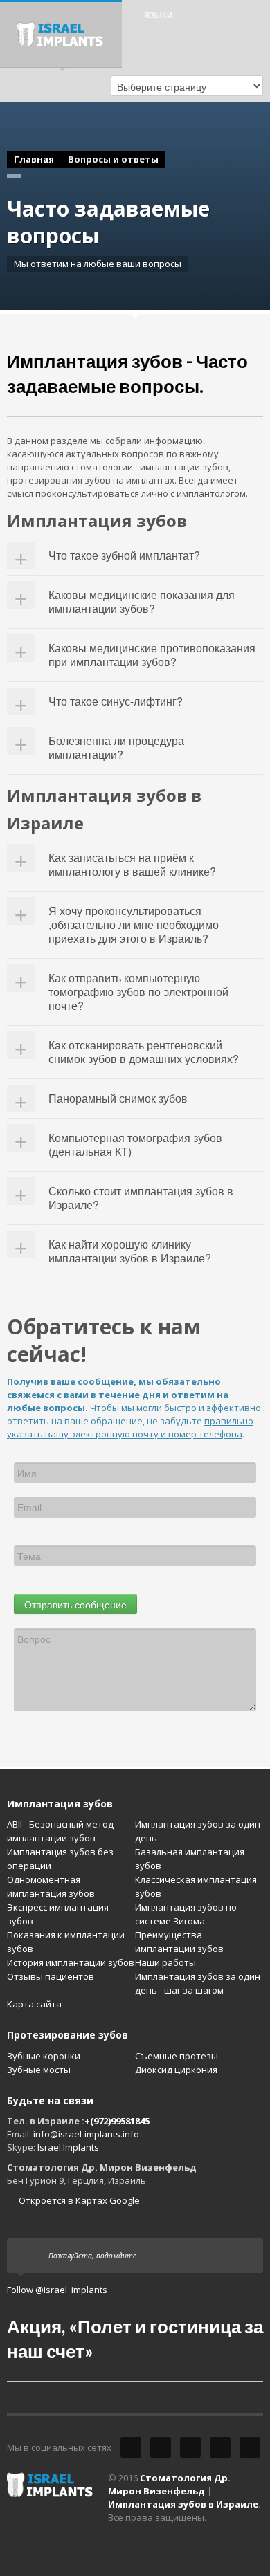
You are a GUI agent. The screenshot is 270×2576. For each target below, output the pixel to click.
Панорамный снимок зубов (118, 1098)
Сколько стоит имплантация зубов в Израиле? (141, 1198)
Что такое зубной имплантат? (124, 555)
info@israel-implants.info (86, 2134)
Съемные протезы (177, 2056)
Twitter (131, 2447)
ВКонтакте (220, 2447)
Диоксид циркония (176, 2070)
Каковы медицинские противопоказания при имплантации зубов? (152, 655)
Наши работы (165, 1962)
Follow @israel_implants (57, 2290)
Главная (34, 159)
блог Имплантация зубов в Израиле (250, 2447)
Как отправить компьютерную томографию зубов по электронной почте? (138, 992)
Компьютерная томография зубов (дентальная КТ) (135, 1144)
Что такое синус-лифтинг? (116, 701)
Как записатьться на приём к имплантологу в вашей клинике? (132, 864)
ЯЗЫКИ (158, 15)
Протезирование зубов (67, 2035)
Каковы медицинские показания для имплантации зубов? (142, 601)
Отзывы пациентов (51, 1976)
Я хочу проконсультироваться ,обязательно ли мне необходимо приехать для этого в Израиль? (134, 924)
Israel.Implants (68, 2147)
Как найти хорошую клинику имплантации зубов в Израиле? (130, 1251)
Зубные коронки (44, 2056)
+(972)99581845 (117, 2121)
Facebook (161, 2447)
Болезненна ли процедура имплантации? (116, 747)
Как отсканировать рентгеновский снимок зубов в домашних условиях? (144, 1052)
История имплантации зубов (71, 1962)
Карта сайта (34, 2004)
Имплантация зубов (60, 1804)
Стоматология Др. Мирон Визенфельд (169, 2484)
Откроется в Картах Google (78, 2200)
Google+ (190, 2447)
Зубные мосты (39, 2070)
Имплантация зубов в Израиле (183, 2504)
